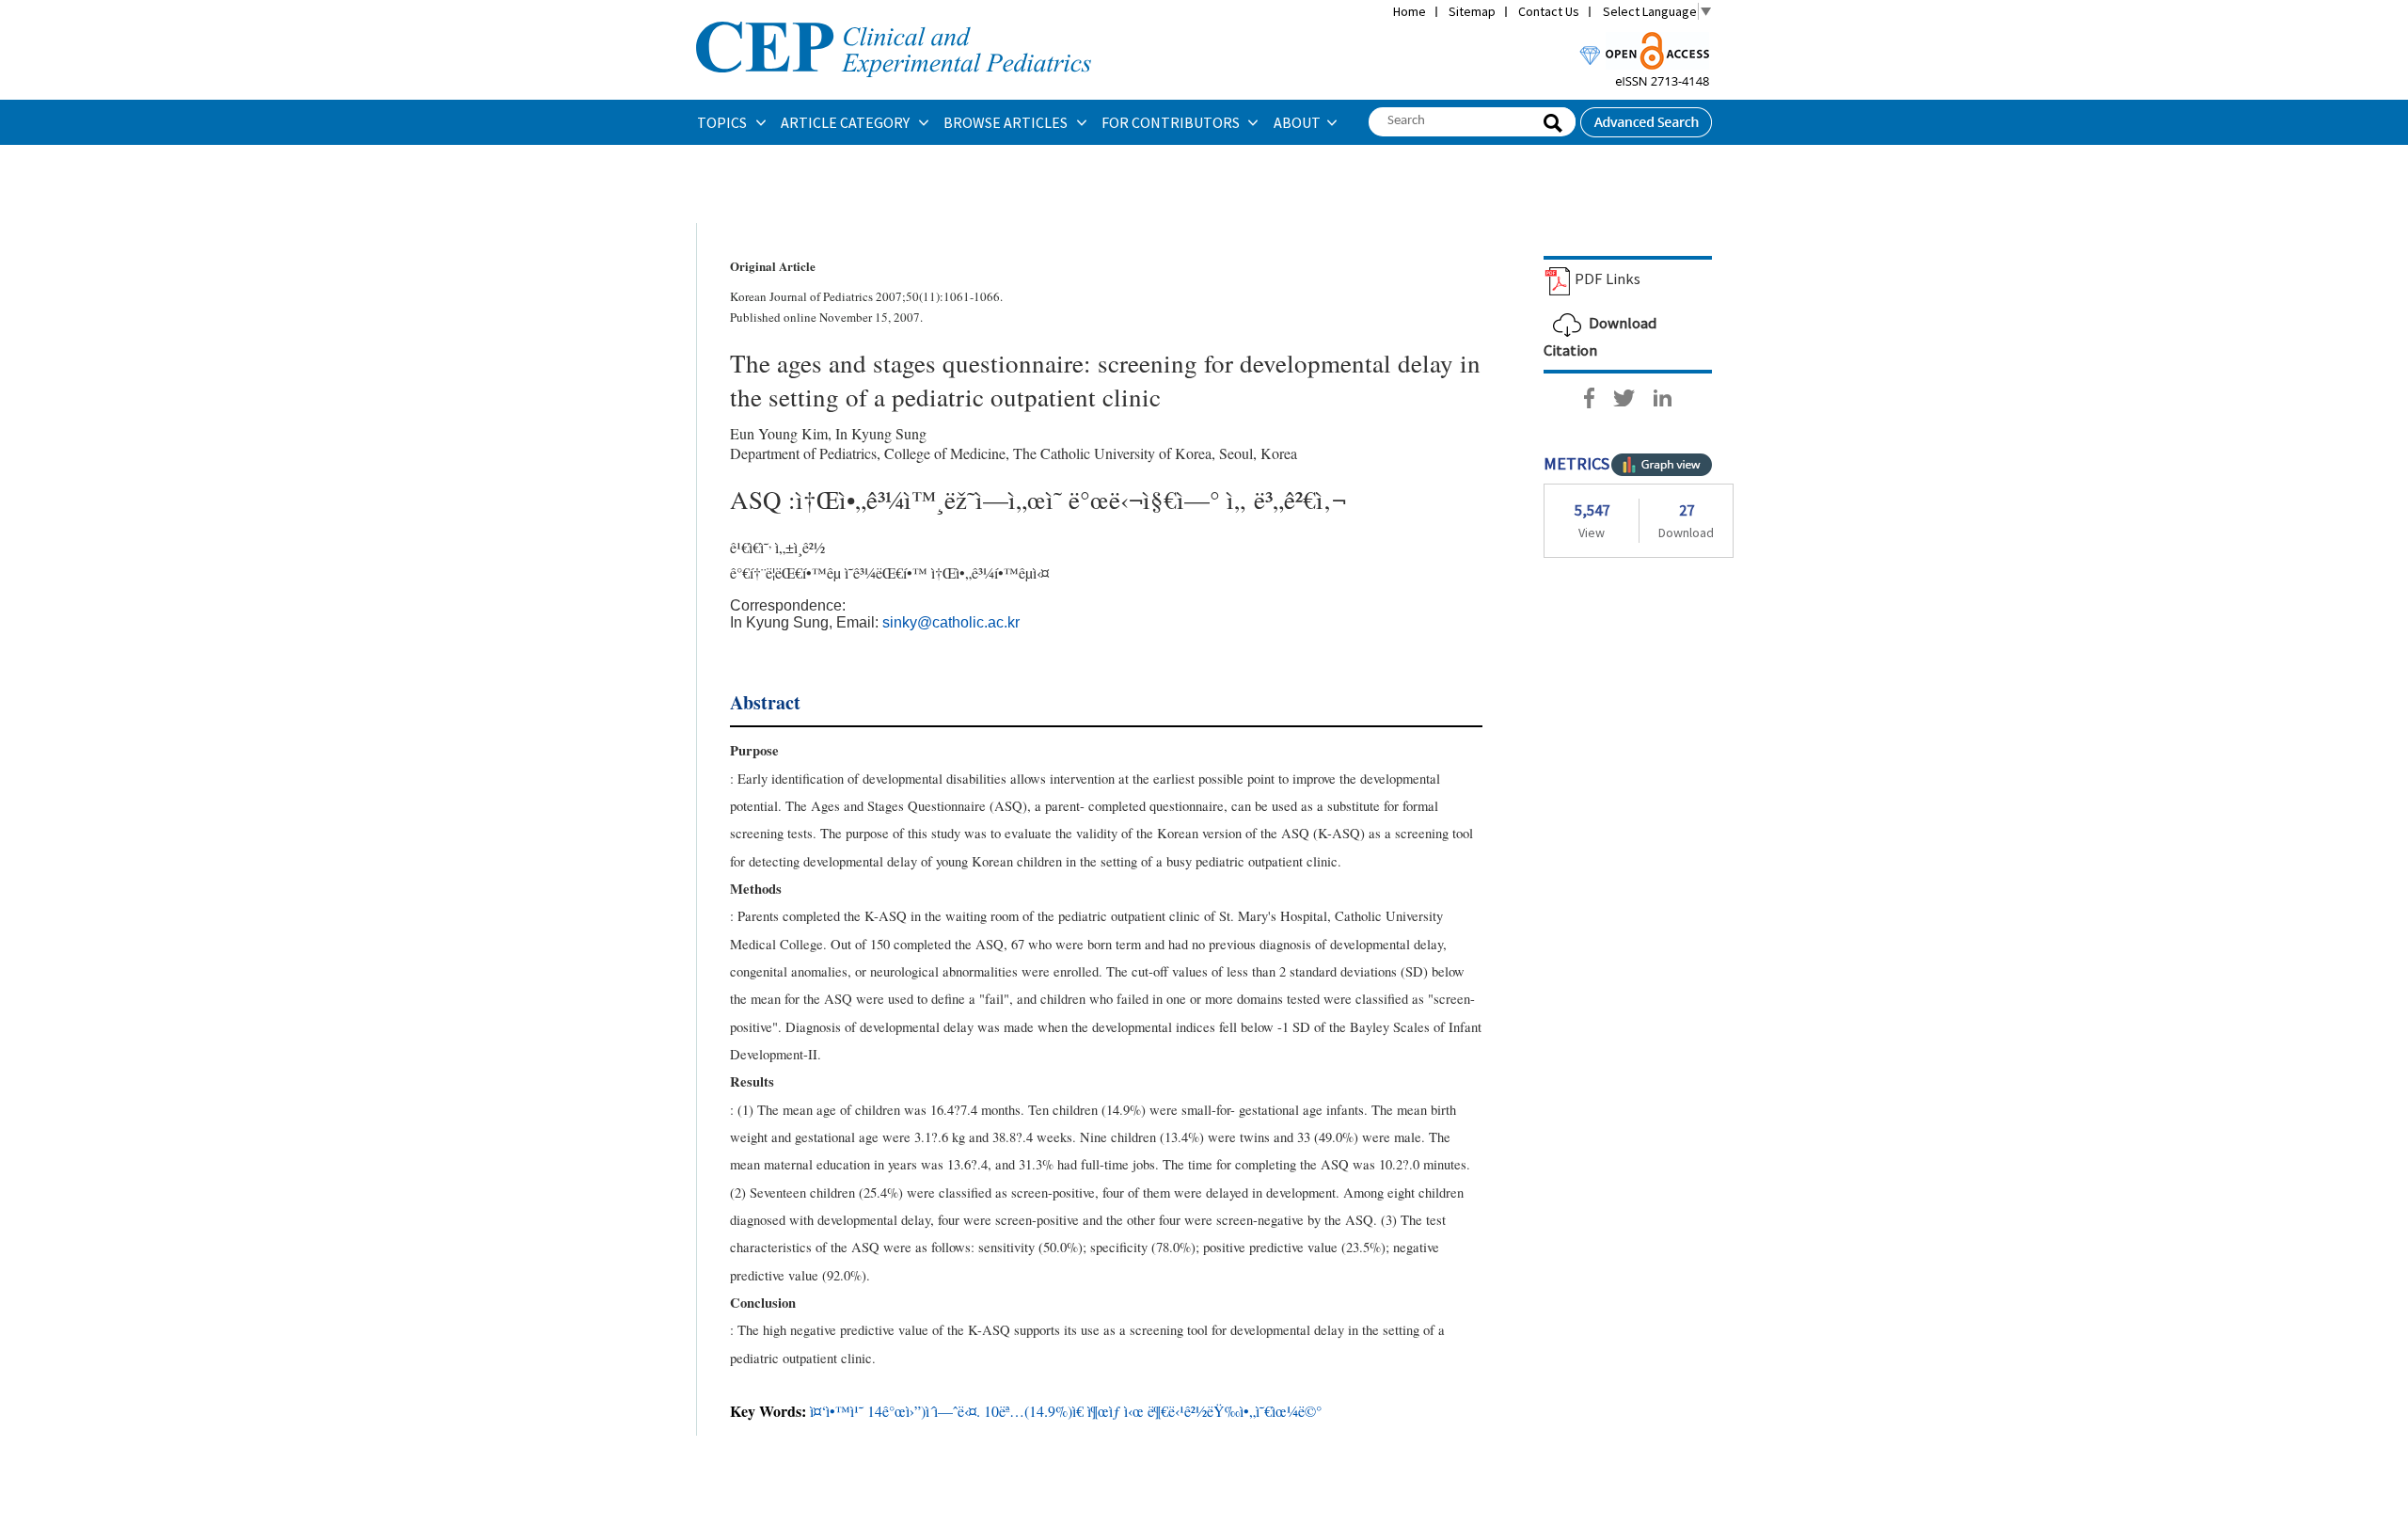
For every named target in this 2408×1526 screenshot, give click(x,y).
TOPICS (723, 122)
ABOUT (1297, 122)
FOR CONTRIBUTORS (1172, 122)
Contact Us (1549, 11)
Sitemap (1472, 11)
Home (1410, 11)
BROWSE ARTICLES (1007, 122)
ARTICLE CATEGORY (847, 122)
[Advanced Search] (1646, 117)
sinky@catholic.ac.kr (951, 622)
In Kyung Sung (881, 433)
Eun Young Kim (779, 433)
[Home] (894, 20)
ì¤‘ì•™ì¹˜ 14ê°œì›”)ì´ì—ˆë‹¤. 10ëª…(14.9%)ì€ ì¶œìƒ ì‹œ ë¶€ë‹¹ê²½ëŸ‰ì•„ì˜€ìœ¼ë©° (1066, 1411)
